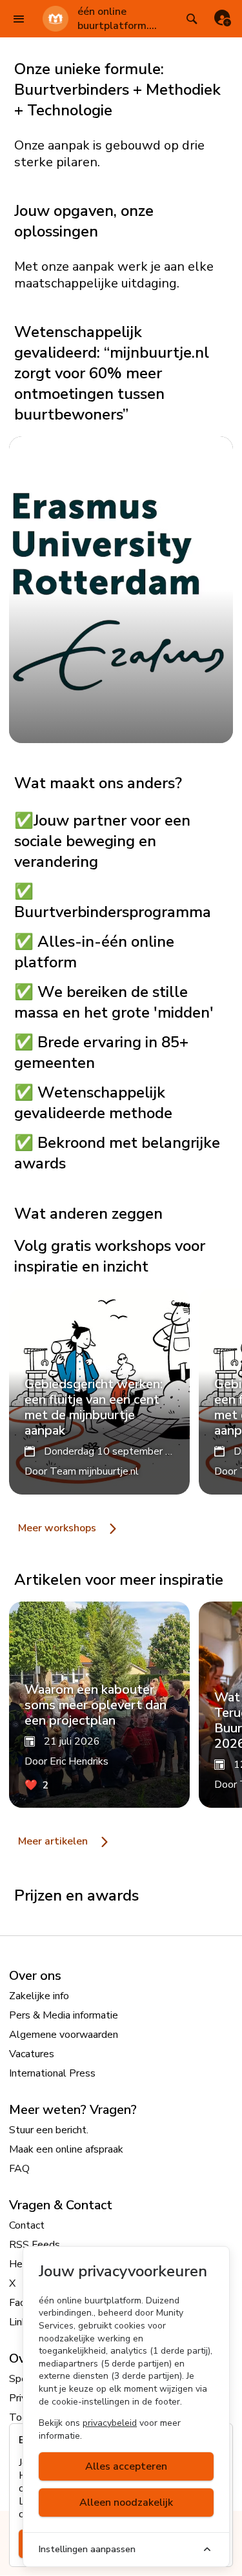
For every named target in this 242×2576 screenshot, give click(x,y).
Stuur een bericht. (49, 2130)
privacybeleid (110, 2423)
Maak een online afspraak (66, 2149)
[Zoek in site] (191, 19)
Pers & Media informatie (64, 2015)
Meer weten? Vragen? (73, 2110)
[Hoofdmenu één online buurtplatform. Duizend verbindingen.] (19, 19)
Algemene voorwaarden (64, 2035)
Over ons (35, 1976)
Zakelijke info (39, 1996)
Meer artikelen (54, 1841)
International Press (52, 2073)
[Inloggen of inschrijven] (223, 19)
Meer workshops (58, 1528)
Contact (27, 2225)
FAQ (19, 2169)
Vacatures (32, 2054)
